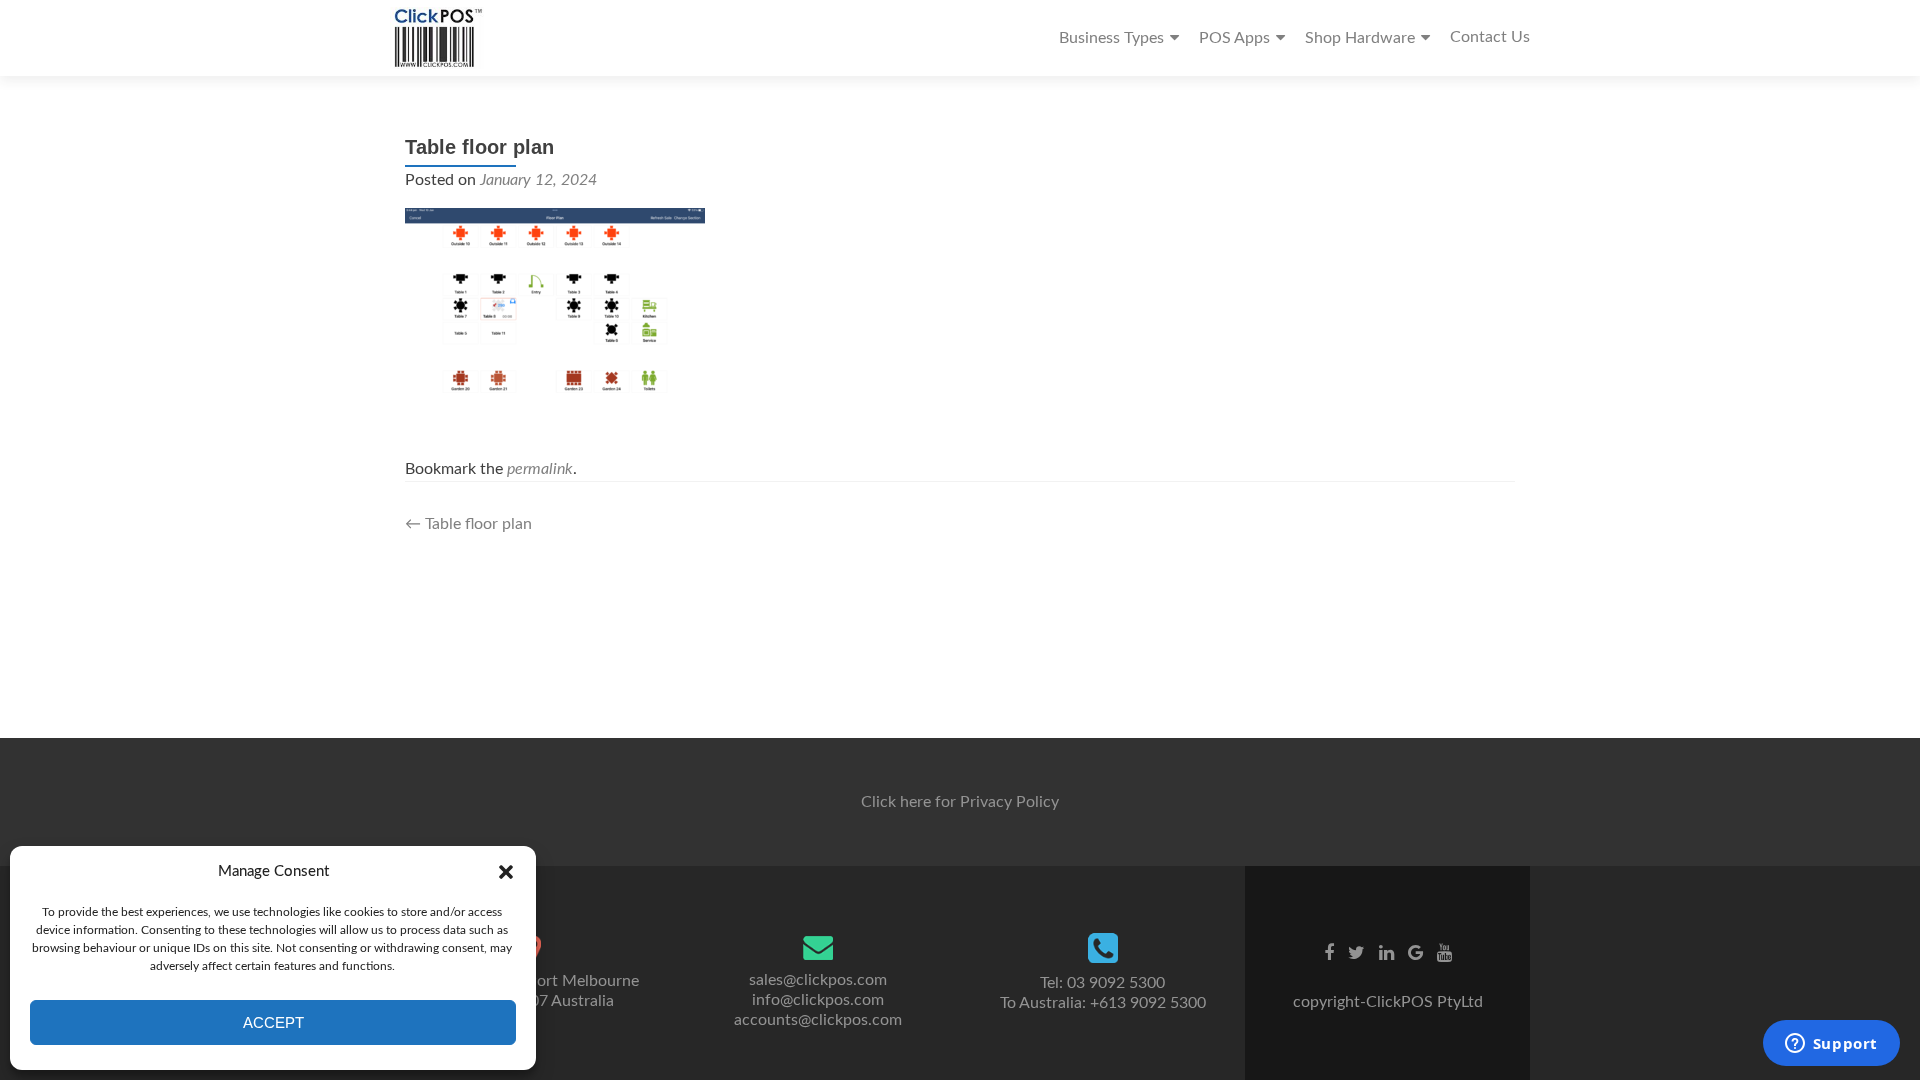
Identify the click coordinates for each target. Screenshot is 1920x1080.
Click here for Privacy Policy (960, 802)
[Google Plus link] (1415, 953)
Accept (273, 1022)
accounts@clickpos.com (818, 1020)
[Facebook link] (1329, 953)
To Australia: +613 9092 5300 (1103, 1003)
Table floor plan (468, 524)
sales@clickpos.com (818, 980)
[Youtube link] (1444, 953)
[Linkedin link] (1386, 953)
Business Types (1111, 38)
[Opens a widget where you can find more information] (1831, 1045)
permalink (540, 469)
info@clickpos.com (818, 1000)
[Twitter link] (1356, 953)
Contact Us (1490, 37)
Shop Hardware (1360, 38)
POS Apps (1234, 38)
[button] (506, 872)
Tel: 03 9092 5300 (1102, 983)
